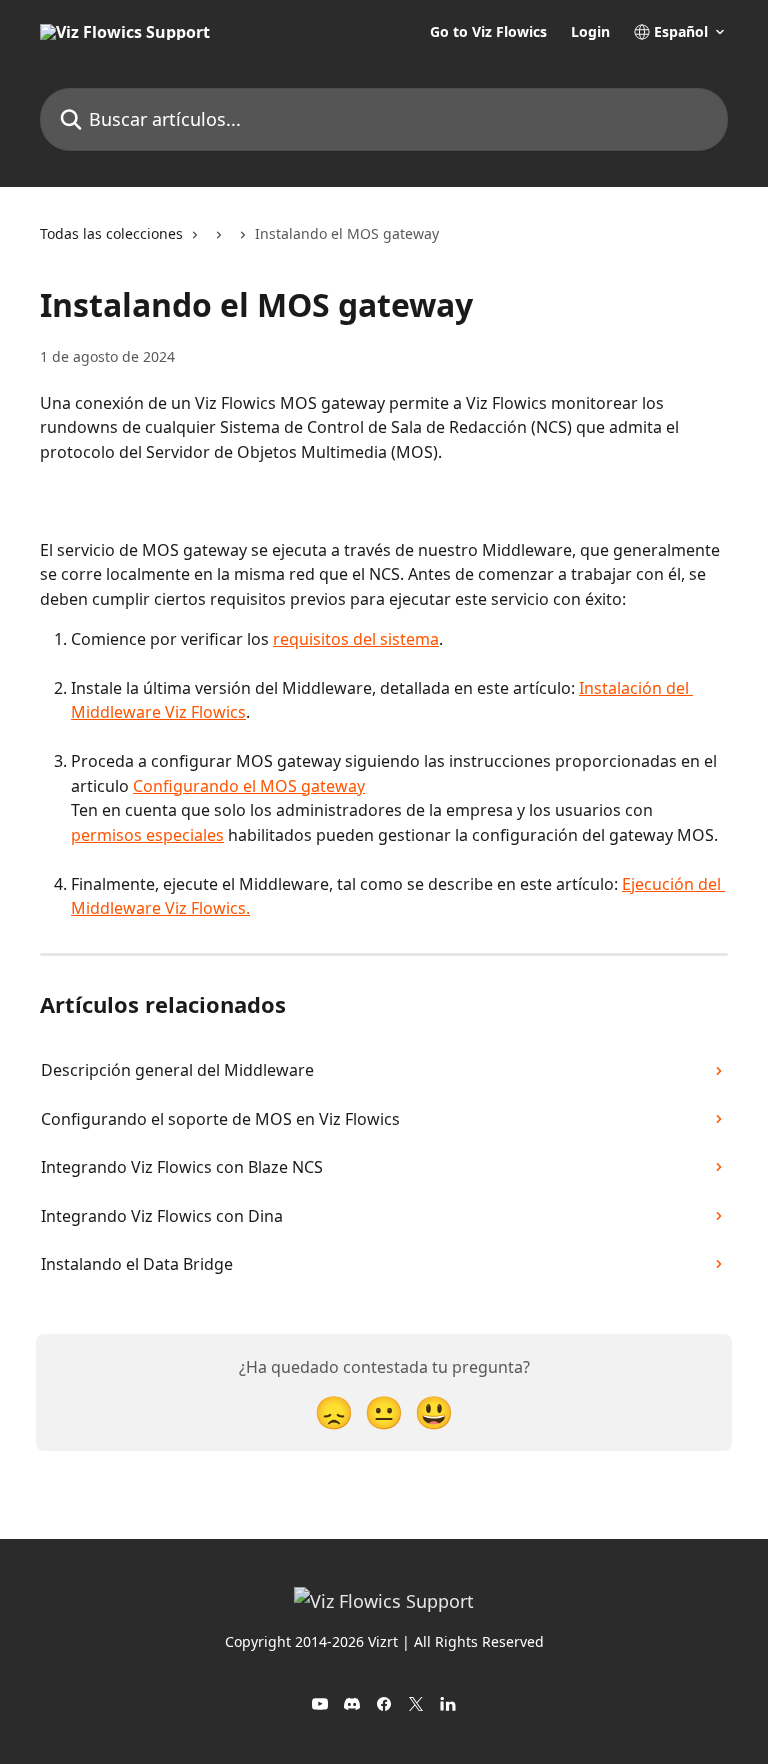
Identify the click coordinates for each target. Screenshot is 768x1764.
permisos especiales (147, 835)
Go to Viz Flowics (488, 32)
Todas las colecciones (111, 233)
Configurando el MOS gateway (249, 786)
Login (590, 32)
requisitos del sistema (356, 639)
